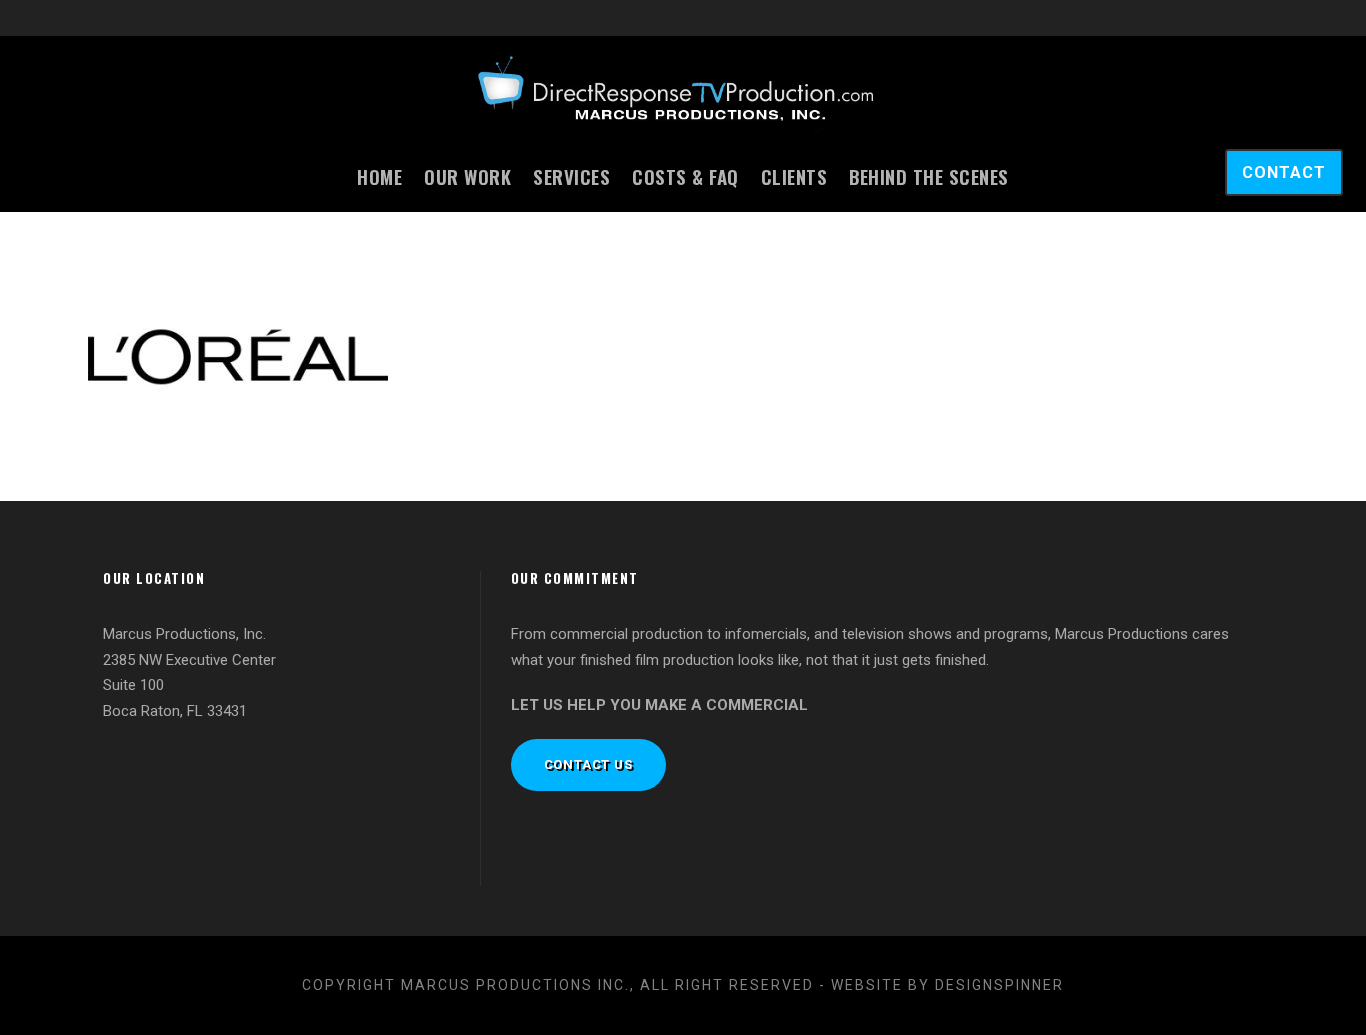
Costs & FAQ (685, 176)
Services (571, 176)
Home (379, 176)
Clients (794, 176)
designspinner (999, 985)
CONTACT (1284, 172)
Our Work (467, 176)
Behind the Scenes (929, 176)
